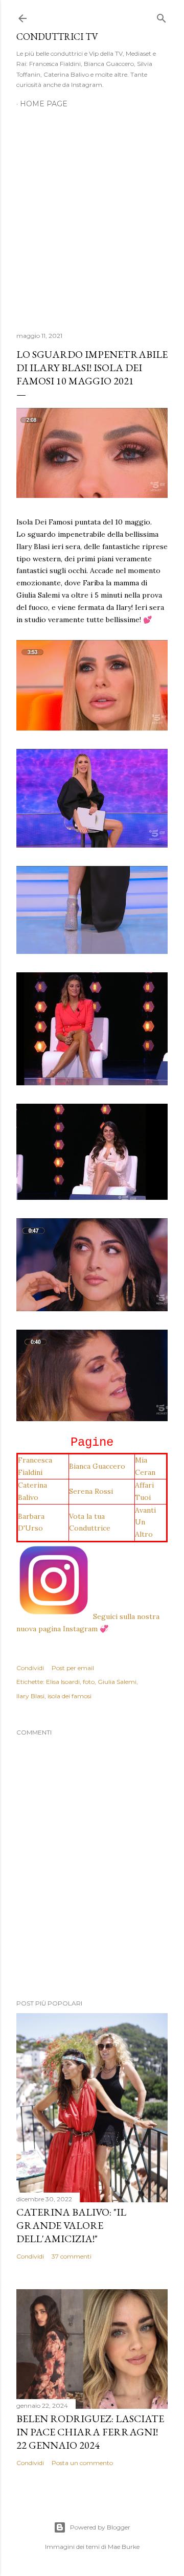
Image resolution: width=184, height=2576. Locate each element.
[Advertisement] (92, 214)
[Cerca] (162, 16)
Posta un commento (82, 2463)
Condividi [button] (30, 1668)
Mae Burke (124, 2547)
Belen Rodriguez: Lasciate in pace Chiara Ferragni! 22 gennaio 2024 (90, 2432)
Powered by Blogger (100, 2527)
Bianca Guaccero (97, 1466)
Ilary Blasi (30, 1696)
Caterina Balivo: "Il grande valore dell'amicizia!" (71, 2225)
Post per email (73, 1668)
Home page (44, 104)
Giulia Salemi (117, 1682)
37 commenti (72, 2256)
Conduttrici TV (57, 37)
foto (89, 1682)
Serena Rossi (91, 1491)
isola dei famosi (70, 1696)
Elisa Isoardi (63, 1682)
